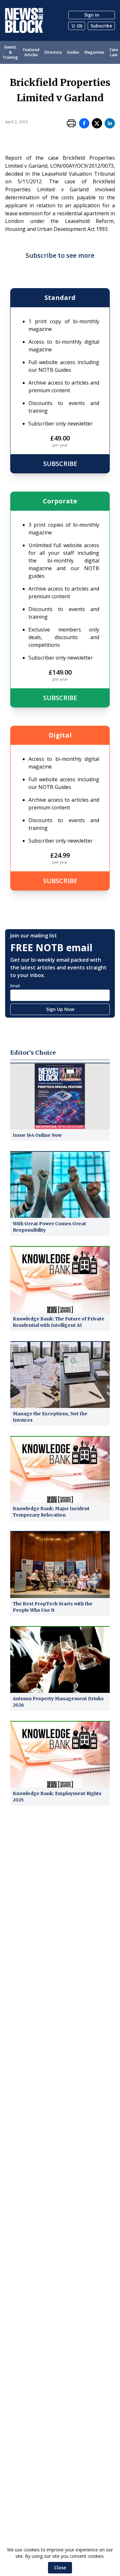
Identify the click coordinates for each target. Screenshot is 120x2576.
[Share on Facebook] (84, 123)
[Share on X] (97, 123)
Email (15, 986)
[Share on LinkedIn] (110, 123)
